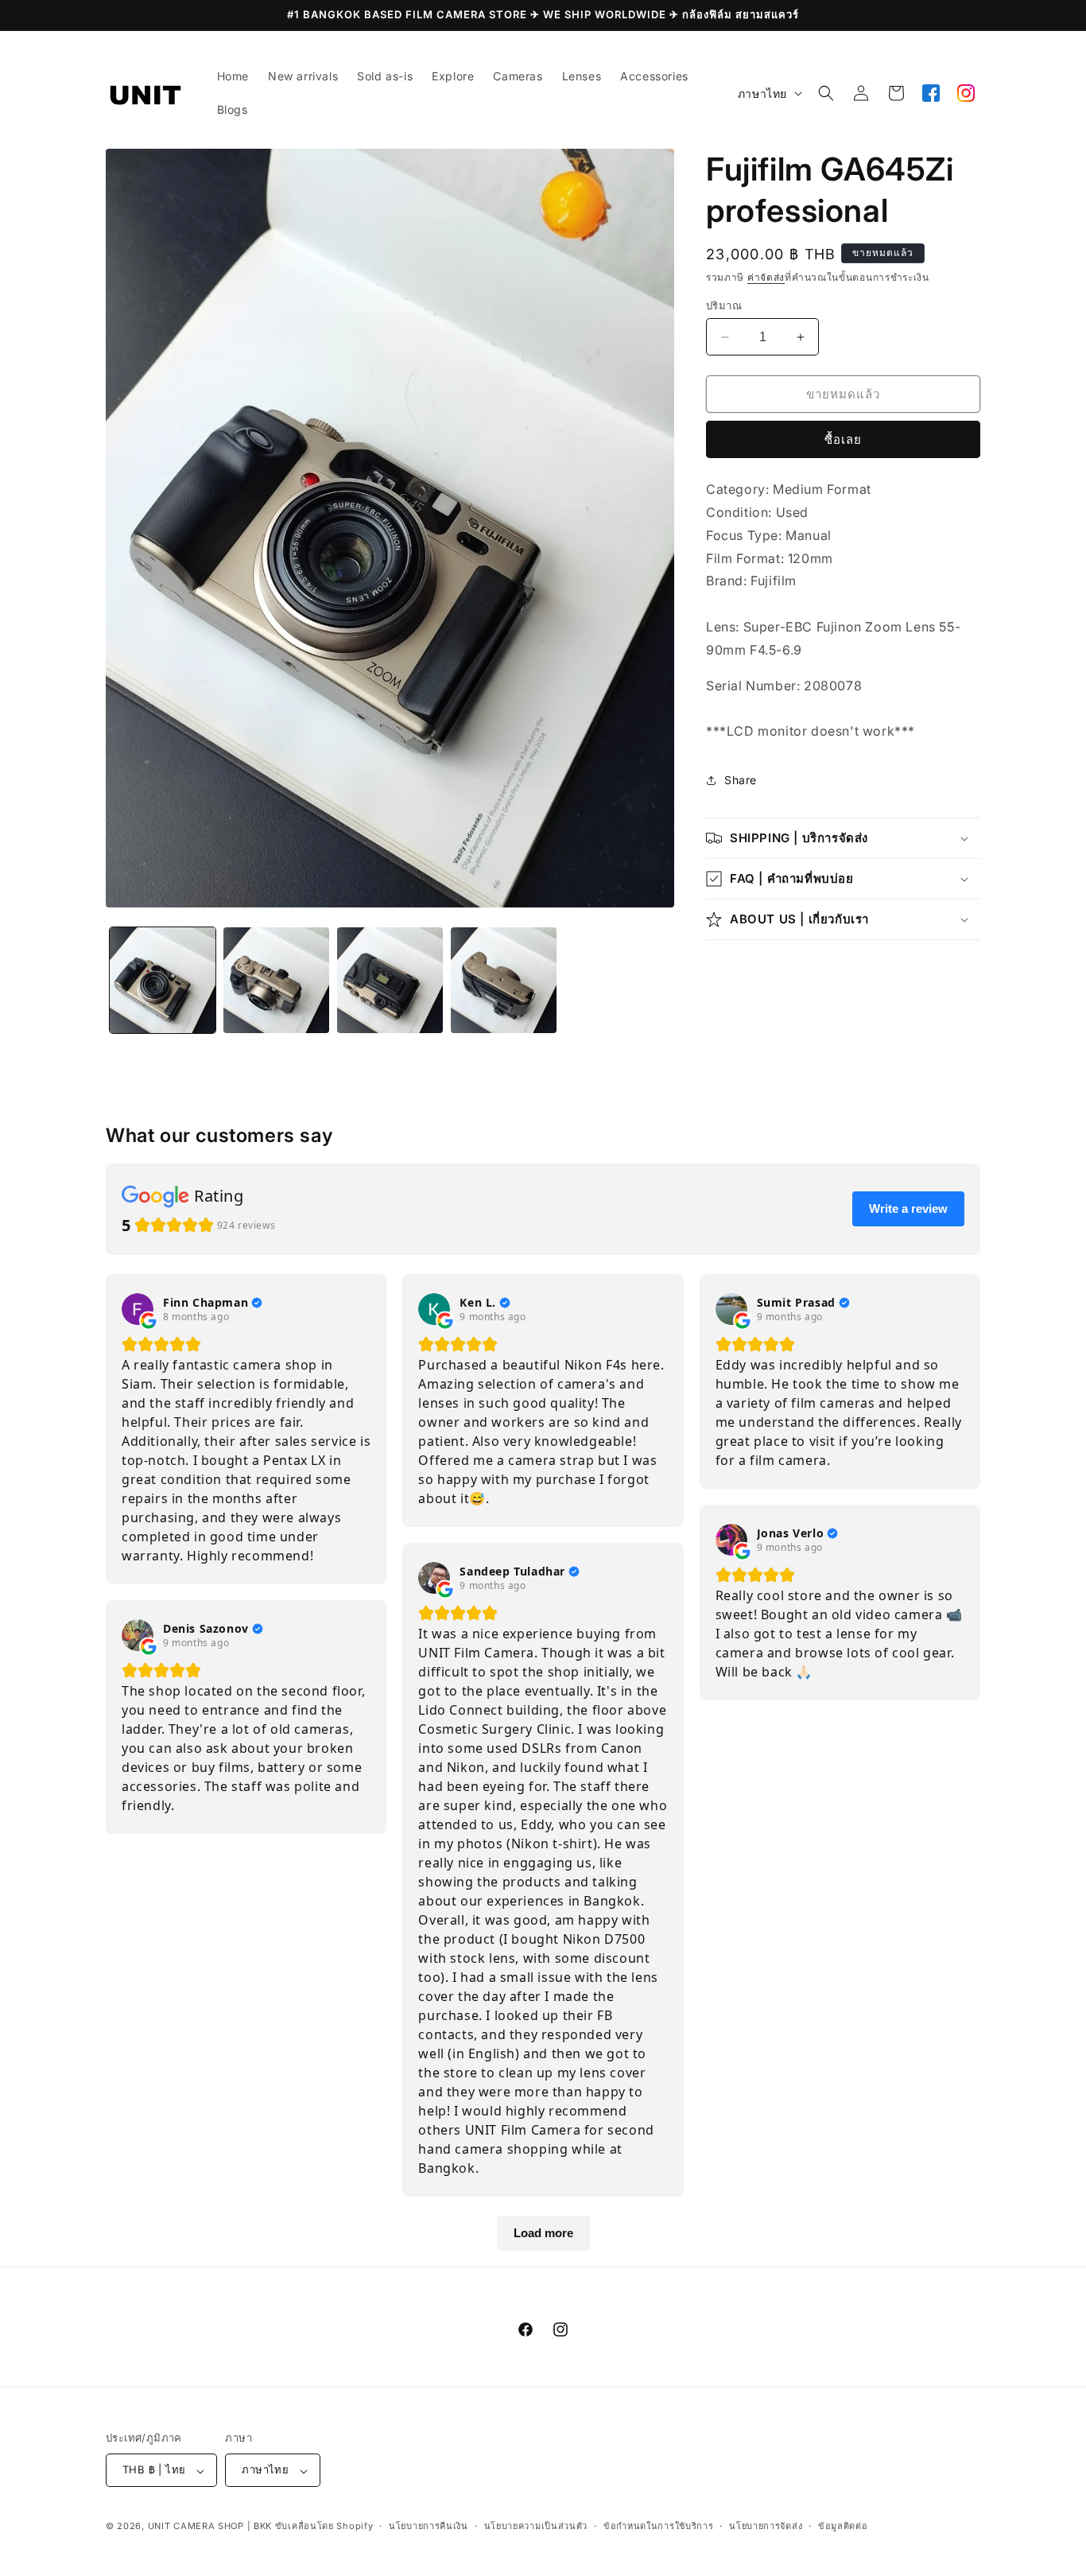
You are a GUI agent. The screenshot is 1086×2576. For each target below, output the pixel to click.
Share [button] (741, 780)
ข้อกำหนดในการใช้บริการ (659, 2526)
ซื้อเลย (843, 439)
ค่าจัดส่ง (766, 277)
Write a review (908, 1208)
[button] (826, 93)
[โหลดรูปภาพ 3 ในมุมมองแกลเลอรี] (390, 980)
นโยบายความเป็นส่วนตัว (536, 2526)
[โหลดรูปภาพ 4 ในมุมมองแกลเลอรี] (504, 980)
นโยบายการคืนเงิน (429, 2526)
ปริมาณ (724, 305)
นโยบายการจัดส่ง (766, 2526)
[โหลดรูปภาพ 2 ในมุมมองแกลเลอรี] (276, 980)
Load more (543, 2233)
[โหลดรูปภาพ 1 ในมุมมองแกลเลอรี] (163, 980)
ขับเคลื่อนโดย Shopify (324, 2527)
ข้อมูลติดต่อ (843, 2526)
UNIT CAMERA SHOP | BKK (210, 2527)
